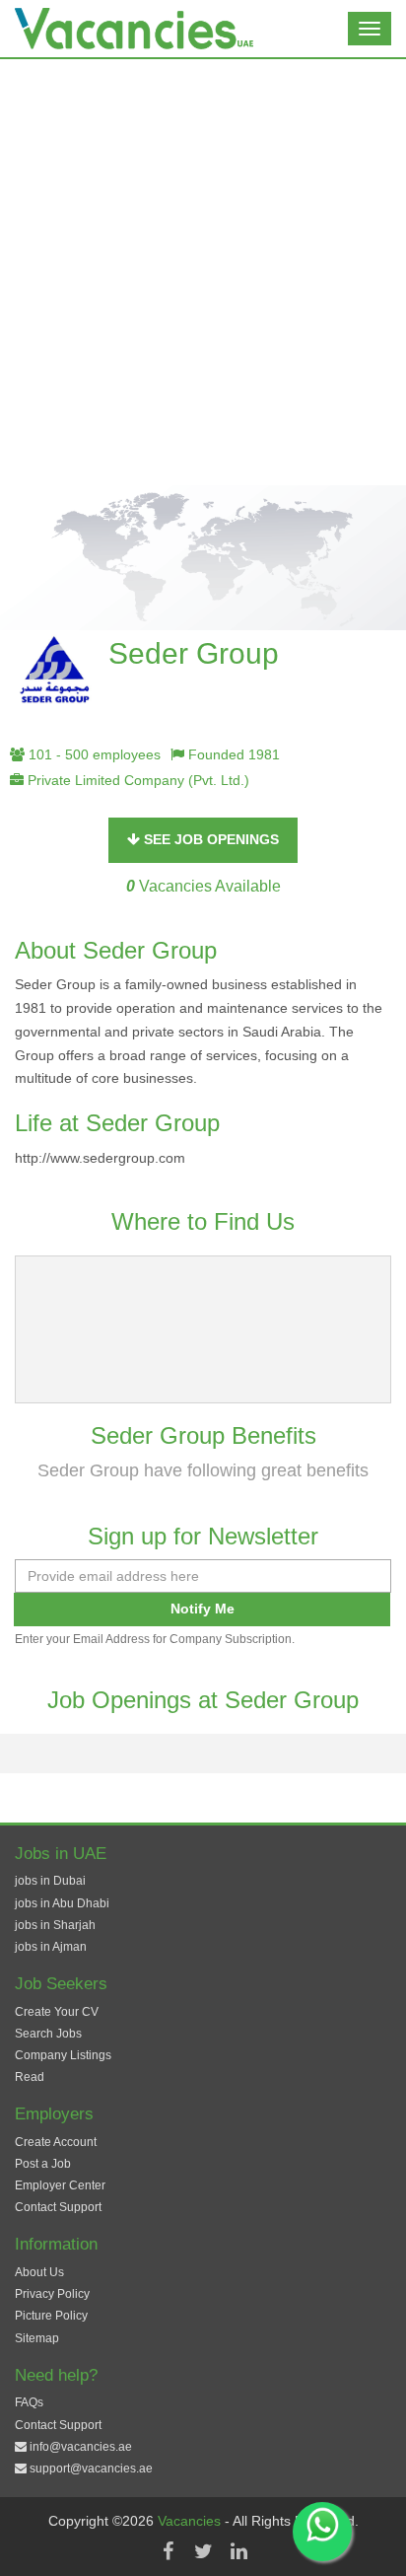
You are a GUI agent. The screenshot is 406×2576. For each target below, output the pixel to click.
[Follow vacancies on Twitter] (203, 2551)
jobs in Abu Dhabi (62, 1903)
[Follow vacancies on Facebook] (168, 2551)
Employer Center (60, 2185)
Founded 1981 (232, 754)
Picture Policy (51, 2316)
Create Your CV (57, 2012)
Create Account (56, 2142)
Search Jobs (48, 2034)
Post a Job (43, 2164)
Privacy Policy (52, 2294)
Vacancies (191, 2521)
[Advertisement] (203, 272)
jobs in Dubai (50, 1881)
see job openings (209, 839)
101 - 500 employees (93, 754)
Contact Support (58, 2207)
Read (30, 2077)
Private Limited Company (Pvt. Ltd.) (136, 780)
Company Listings (63, 2055)
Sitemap (37, 2338)
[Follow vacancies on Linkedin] (238, 2551)
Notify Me (203, 1609)
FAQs (29, 2402)
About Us (39, 2272)
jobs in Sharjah (55, 1925)
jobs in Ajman (51, 1947)
